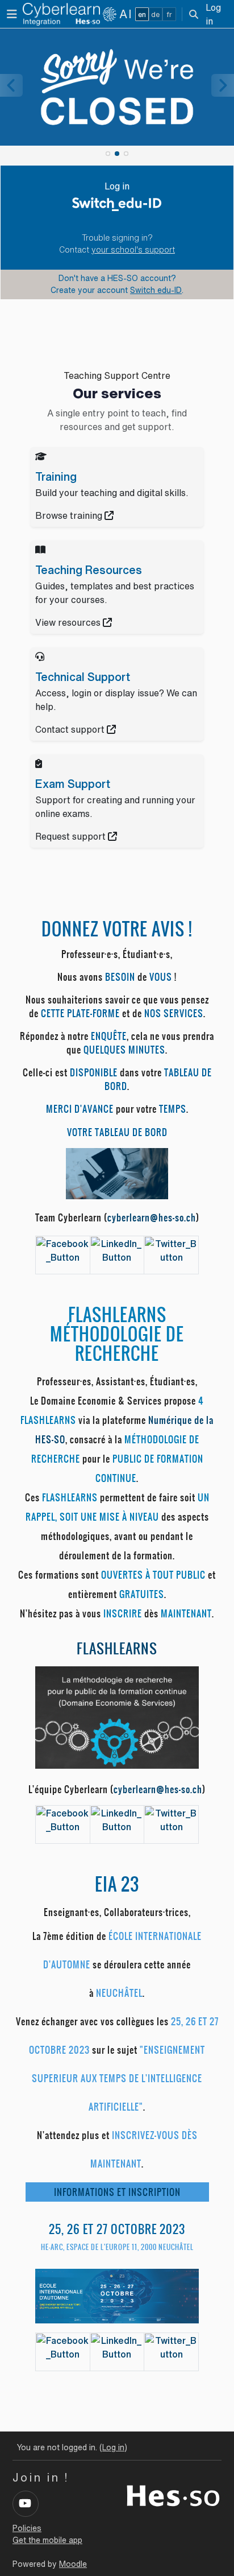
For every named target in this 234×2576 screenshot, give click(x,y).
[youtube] (26, 2504)
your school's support (133, 250)
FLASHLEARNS (117, 1649)
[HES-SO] (173, 2495)
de (155, 15)
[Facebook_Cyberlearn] (63, 1249)
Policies (27, 2528)
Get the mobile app (47, 2540)
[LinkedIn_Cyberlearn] (117, 1249)
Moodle (73, 2564)
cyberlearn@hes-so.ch (152, 1217)
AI (126, 14)
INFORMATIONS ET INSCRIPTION (117, 2192)
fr (169, 15)
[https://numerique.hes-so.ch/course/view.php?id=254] (117, 1716)
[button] (194, 14)
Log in (213, 14)
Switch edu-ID (156, 290)
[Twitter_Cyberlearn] (171, 1249)
